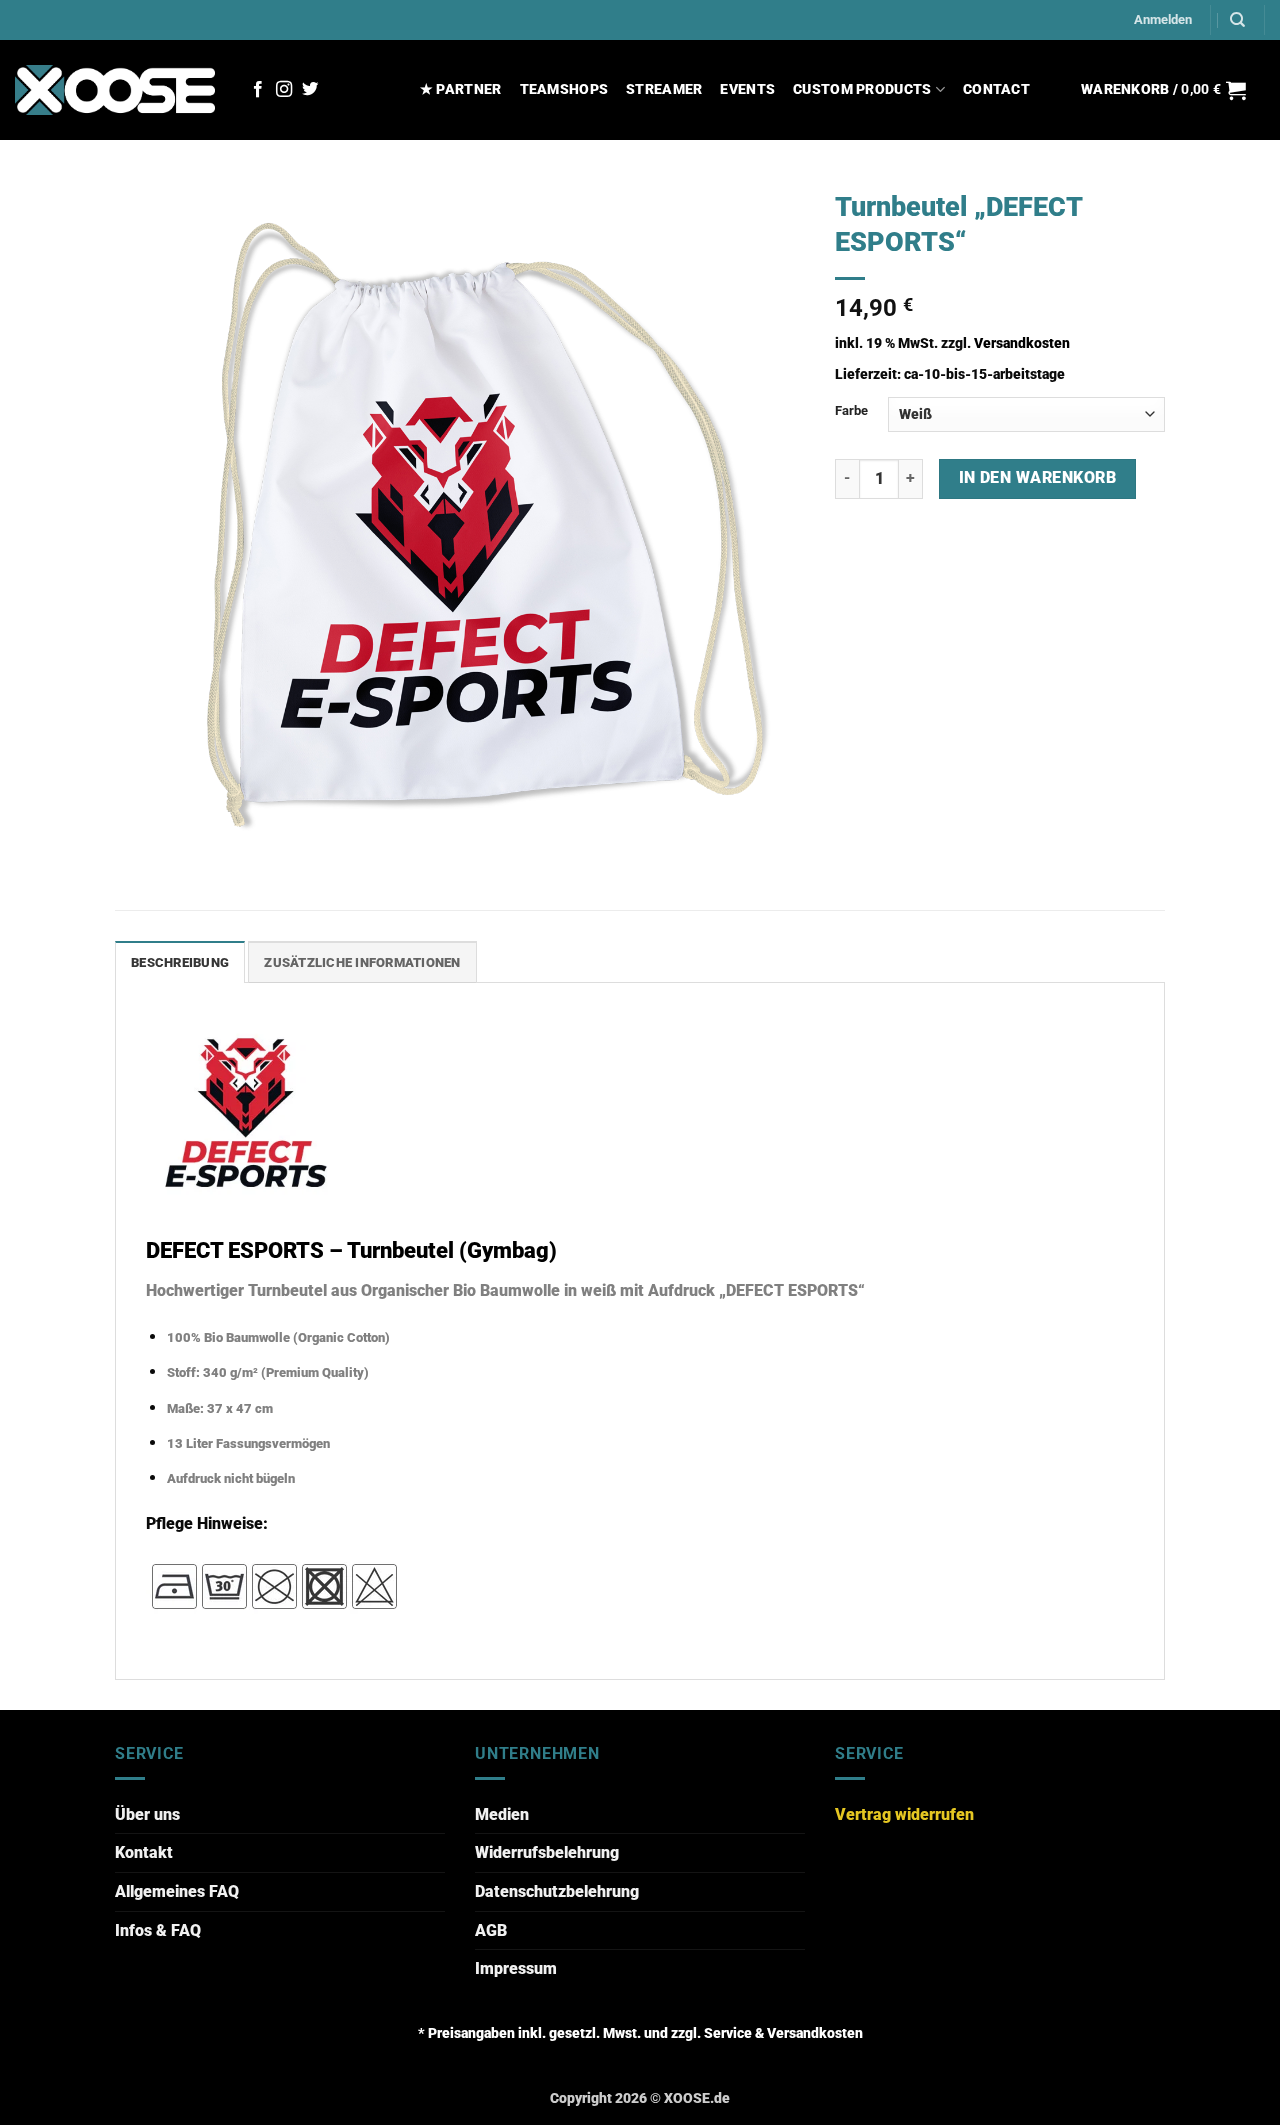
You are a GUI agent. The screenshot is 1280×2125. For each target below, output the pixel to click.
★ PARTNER (461, 89)
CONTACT (996, 89)
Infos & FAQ (158, 1930)
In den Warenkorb (1037, 478)
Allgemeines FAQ (177, 1891)
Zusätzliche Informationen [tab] (362, 962)
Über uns (147, 1814)
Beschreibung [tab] (180, 962)
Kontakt (144, 1852)
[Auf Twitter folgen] (310, 90)
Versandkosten (1022, 343)
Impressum (516, 1968)
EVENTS (747, 89)
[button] (1163, 20)
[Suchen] (1237, 20)
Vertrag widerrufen (904, 1814)
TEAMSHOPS (564, 89)
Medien (502, 1814)
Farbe (851, 410)
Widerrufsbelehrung (547, 1852)
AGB (491, 1930)
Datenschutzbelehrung (557, 1891)
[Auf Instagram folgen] (284, 90)
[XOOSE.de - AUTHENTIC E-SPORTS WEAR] (115, 89)
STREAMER (664, 89)
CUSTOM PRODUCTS (862, 89)
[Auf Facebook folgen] (258, 90)
